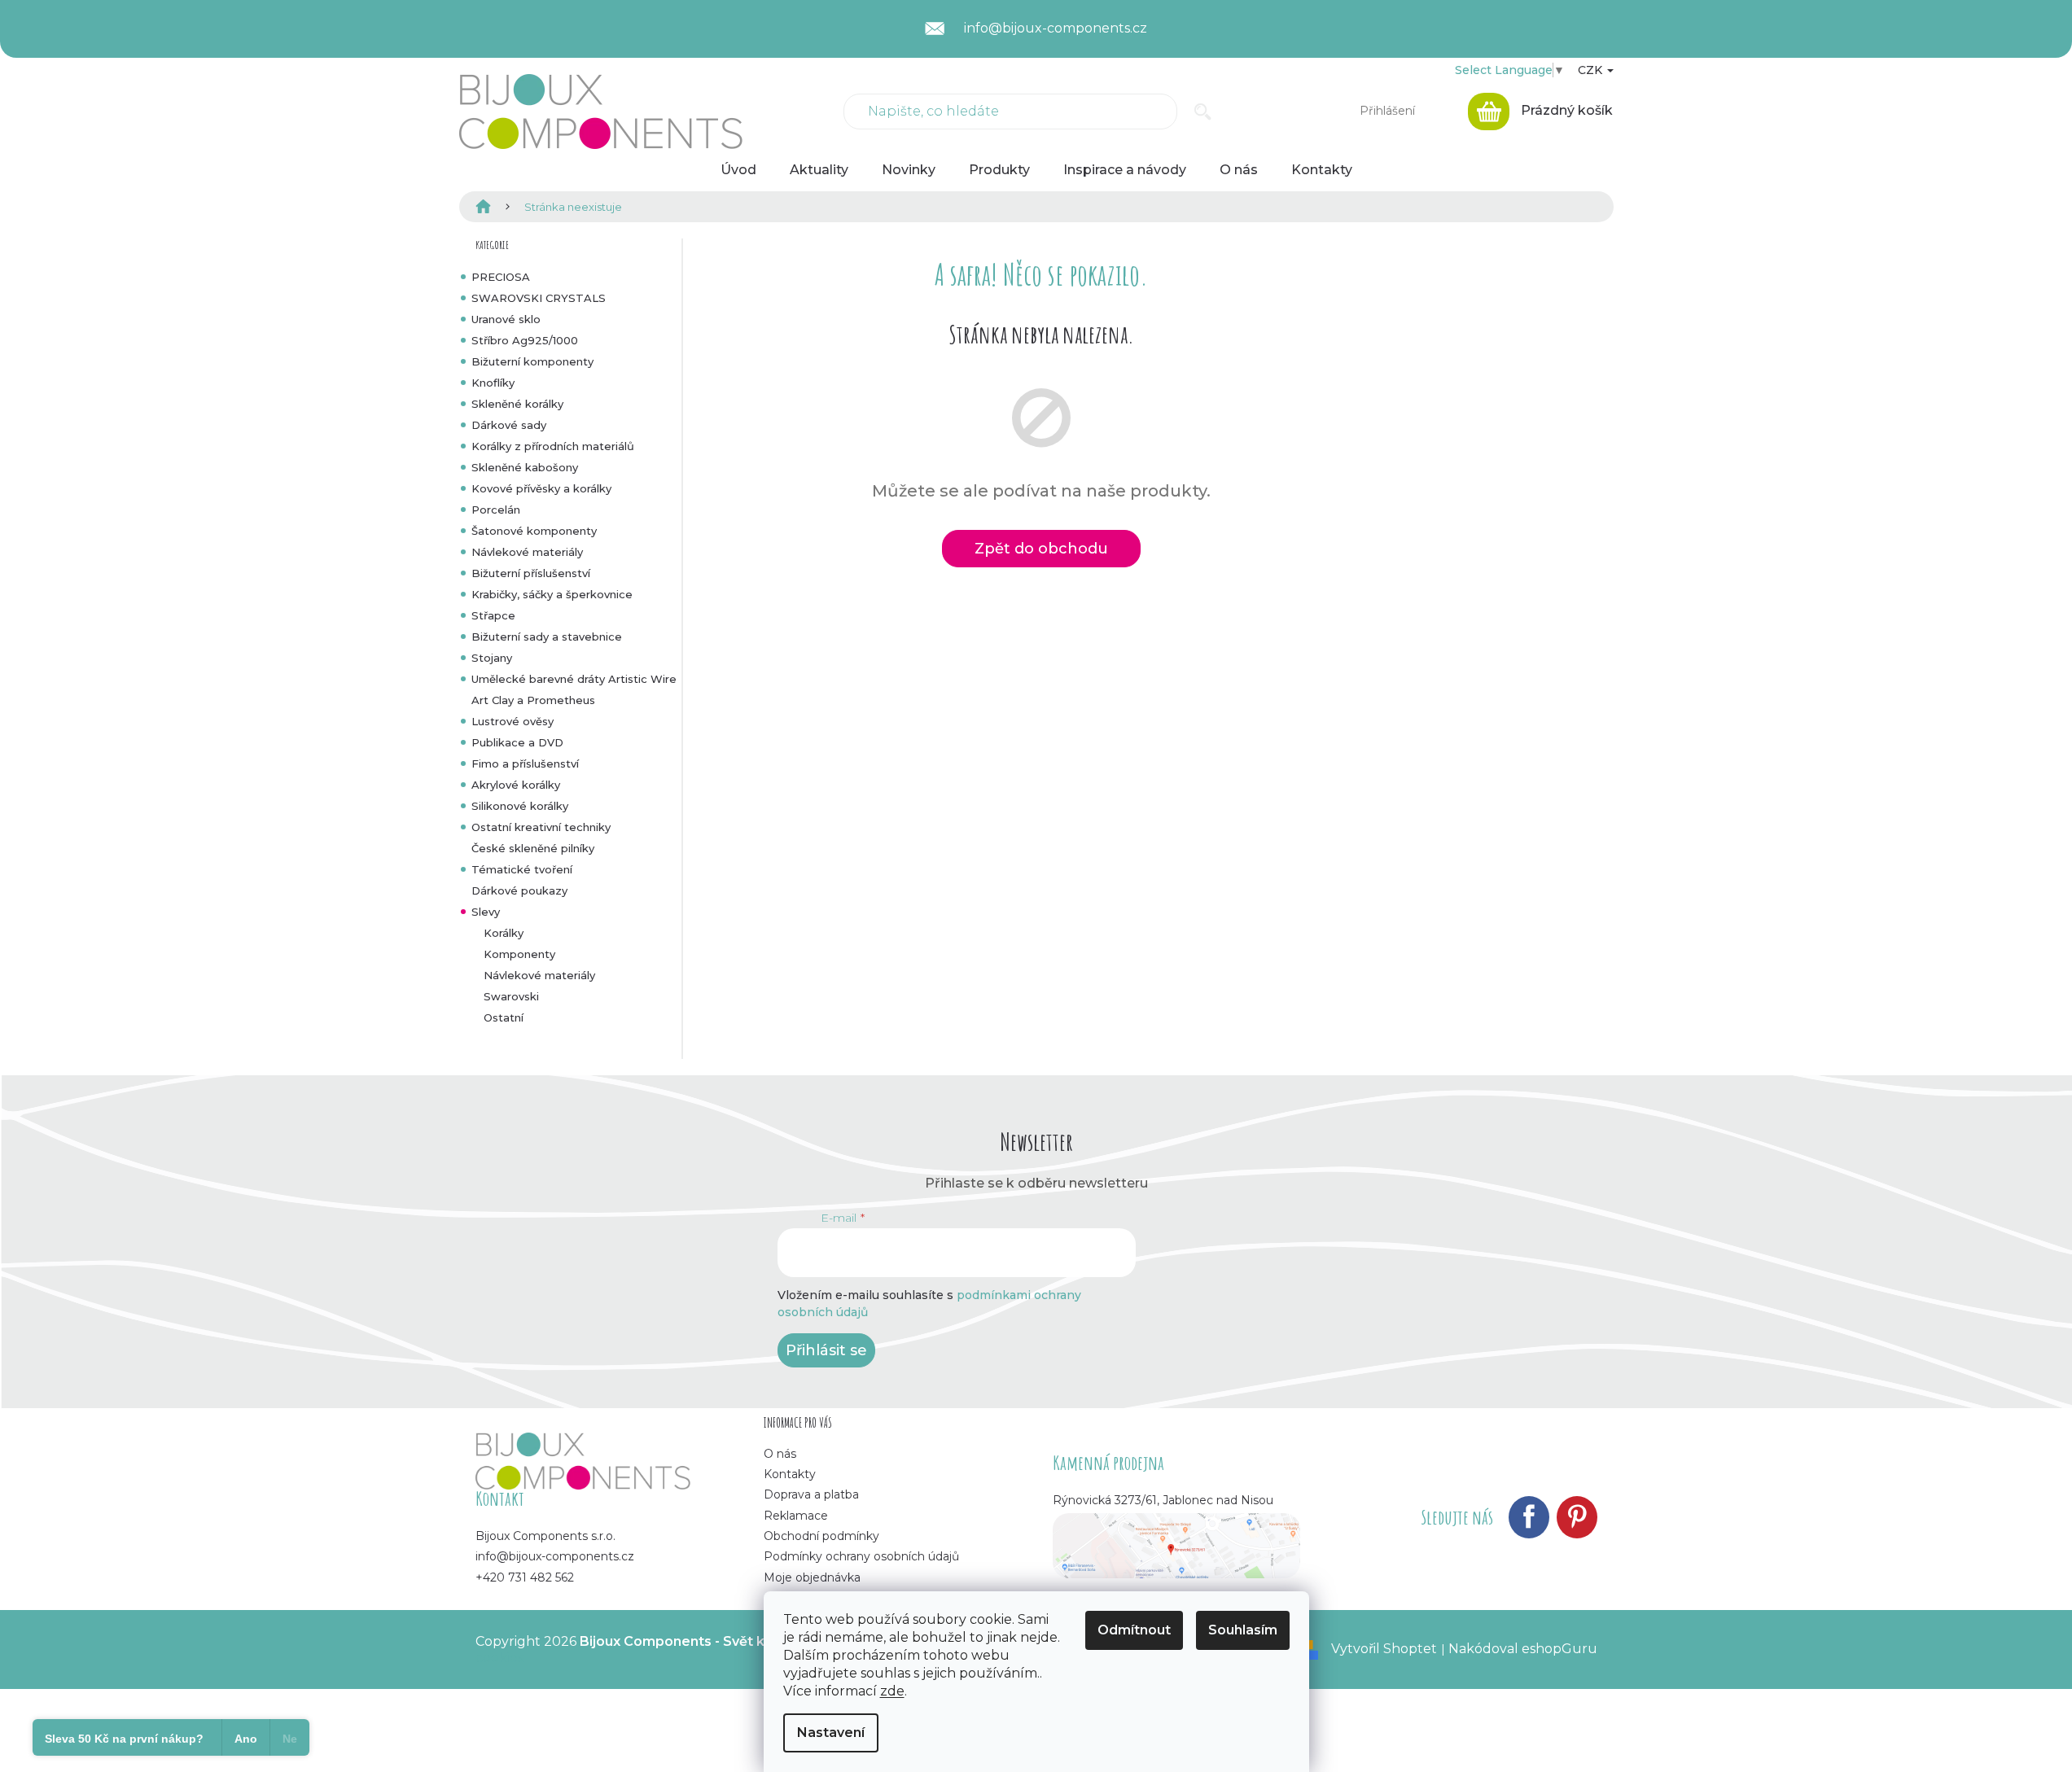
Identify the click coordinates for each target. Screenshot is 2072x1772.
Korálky (504, 933)
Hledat (1203, 112)
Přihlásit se (826, 1350)
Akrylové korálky (516, 785)
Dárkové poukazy (519, 890)
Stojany (492, 658)
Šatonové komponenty (534, 531)
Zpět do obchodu (1041, 549)
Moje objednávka (812, 1577)
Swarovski (511, 996)
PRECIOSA (501, 277)
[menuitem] (738, 170)
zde (892, 1691)
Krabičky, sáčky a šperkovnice (552, 594)
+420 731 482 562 (525, 1577)
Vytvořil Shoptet (1384, 1649)
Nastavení (831, 1733)
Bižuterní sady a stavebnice (547, 637)
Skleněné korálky (517, 404)
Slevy (486, 912)
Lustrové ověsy (513, 721)
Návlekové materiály (527, 552)
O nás (780, 1454)
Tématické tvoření (522, 869)
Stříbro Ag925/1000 (525, 340)
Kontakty (790, 1474)
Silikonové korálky (520, 806)
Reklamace (796, 1516)
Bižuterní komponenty (532, 361)
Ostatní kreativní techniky (541, 827)
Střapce (493, 615)
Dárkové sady (509, 425)
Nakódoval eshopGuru (1523, 1649)
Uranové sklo (506, 319)
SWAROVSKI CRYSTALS (539, 298)
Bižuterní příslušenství (531, 573)
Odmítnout (1134, 1630)
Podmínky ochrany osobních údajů (861, 1556)
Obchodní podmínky (821, 1536)
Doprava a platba (811, 1494)
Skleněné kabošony (525, 467)
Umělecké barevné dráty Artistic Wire (574, 679)
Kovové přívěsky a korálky (541, 488)
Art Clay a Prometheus (533, 700)
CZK (1592, 70)
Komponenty (519, 954)
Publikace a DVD (517, 742)
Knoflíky (493, 383)
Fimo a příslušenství (525, 763)
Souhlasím (1243, 1630)
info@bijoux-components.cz (555, 1556)
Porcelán (496, 510)
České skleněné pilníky (533, 848)
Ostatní (504, 1017)
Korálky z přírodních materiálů (553, 446)
